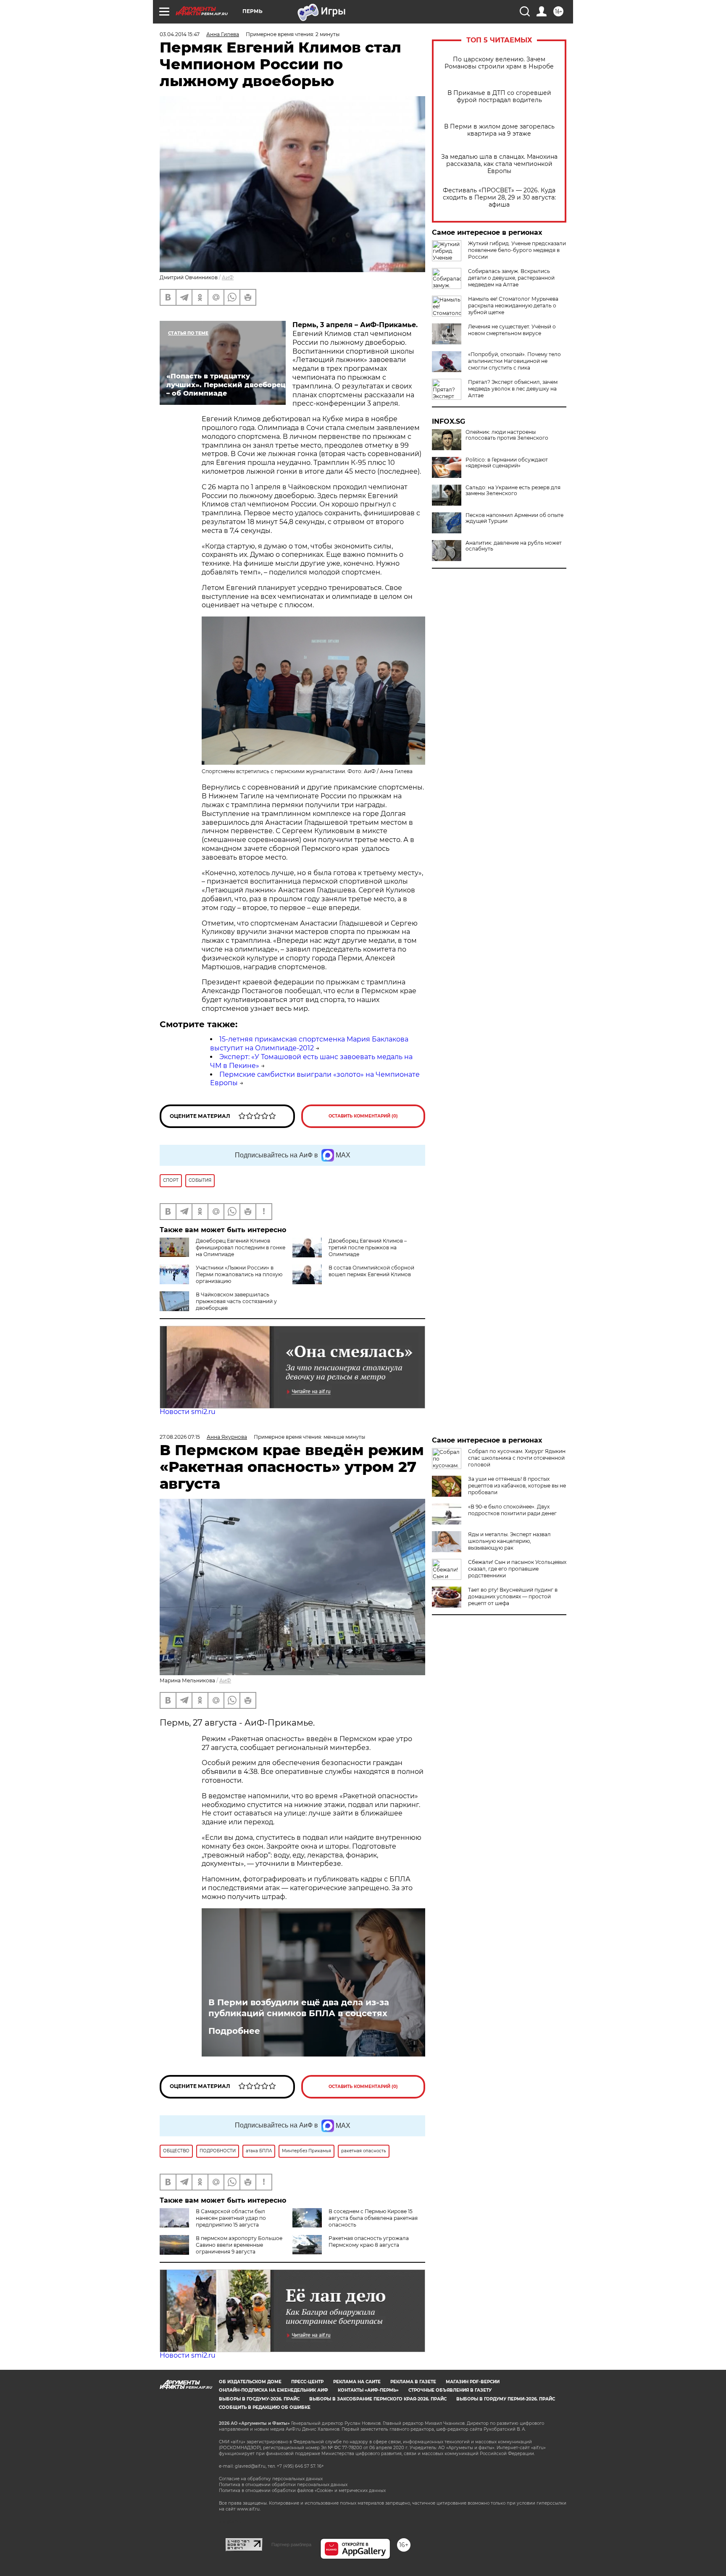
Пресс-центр (307, 2382)
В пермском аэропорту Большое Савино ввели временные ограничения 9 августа (239, 2245)
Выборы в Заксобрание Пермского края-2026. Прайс (378, 2399)
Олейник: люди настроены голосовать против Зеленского (507, 435)
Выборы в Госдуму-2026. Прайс (259, 2399)
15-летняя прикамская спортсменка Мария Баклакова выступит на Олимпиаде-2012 (309, 1044)
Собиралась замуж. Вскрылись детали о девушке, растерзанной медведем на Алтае (511, 278)
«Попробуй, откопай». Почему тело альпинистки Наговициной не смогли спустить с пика (514, 361)
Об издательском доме (250, 2382)
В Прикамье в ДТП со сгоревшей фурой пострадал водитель (499, 97)
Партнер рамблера (291, 2545)
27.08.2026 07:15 (180, 1437)
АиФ (228, 277)
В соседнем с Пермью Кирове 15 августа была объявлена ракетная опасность (373, 2218)
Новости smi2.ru (188, 1412)
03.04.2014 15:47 (180, 34)
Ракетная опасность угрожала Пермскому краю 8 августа (369, 2242)
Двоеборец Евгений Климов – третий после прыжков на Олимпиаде (368, 1247)
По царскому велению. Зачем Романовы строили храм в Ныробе (499, 63)
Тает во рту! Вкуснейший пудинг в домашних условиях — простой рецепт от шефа (513, 1596)
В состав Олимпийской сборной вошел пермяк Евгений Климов (371, 1271)
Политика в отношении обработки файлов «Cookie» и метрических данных (302, 2491)
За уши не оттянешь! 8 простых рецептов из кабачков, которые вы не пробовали (517, 1486)
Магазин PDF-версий (473, 2382)
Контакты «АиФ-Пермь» (368, 2390)
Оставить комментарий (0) (363, 1116)
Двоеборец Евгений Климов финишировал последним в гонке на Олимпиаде (241, 1247)
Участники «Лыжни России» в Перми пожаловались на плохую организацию (239, 1274)
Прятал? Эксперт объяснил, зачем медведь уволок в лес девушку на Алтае (513, 389)
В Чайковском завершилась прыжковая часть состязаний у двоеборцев (236, 1301)
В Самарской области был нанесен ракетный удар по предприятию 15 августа (231, 2218)
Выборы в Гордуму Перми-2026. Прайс (506, 2399)
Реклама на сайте (357, 2382)
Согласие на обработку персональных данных (271, 2479)
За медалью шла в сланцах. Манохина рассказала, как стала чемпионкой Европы (499, 164)
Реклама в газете (413, 2382)
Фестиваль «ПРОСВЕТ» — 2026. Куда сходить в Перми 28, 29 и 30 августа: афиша (499, 198)
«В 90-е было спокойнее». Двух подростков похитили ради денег (512, 1510)
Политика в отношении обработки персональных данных (283, 2485)
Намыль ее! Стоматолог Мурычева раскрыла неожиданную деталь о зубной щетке (513, 306)
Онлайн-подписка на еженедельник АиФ (274, 2390)
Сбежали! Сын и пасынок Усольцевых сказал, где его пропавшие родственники (517, 1569)
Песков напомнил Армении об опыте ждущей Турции (514, 518)
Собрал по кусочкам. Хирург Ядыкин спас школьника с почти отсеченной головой (517, 1458)
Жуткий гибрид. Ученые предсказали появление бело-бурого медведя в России (517, 250)
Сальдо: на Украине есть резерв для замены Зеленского (513, 491)
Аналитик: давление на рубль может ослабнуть (514, 546)
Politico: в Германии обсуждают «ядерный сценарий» (507, 463)
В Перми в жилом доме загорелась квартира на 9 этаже (499, 130)
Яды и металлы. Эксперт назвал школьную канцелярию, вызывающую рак (509, 1541)
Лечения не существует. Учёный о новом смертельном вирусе (512, 330)
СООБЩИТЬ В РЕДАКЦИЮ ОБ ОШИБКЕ (265, 2407)
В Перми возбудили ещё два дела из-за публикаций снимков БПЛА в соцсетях (299, 2008)
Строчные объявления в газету (450, 2390)
